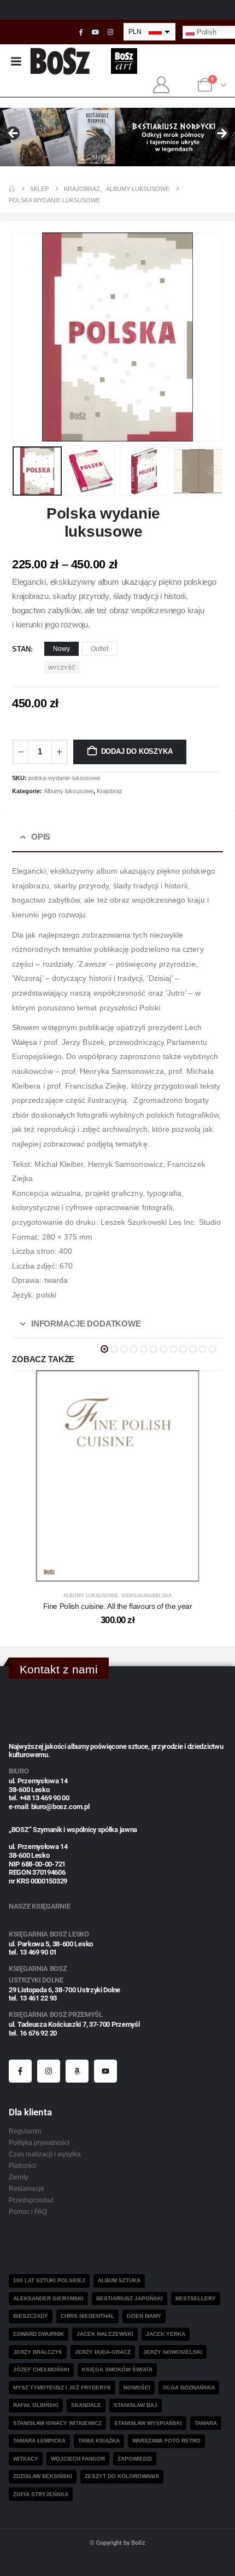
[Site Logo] (60, 61)
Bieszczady (31, 2316)
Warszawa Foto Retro (166, 2441)
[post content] (117, 1476)
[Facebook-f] (20, 2071)
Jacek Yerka (166, 2334)
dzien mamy (144, 2316)
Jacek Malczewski (105, 2334)
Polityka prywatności (39, 2142)
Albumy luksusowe (69, 791)
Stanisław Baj (136, 2405)
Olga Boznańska (189, 2388)
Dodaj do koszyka (137, 751)
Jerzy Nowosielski (173, 2352)
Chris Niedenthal (87, 2316)
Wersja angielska (146, 1596)
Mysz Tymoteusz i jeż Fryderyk (62, 2388)
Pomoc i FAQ (28, 2211)
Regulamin (25, 2131)
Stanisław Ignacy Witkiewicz (57, 2423)
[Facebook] (81, 32)
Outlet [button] (99, 649)
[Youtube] (96, 32)
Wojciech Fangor (78, 2459)
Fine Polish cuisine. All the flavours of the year (118, 1606)
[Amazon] (77, 2071)
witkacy (26, 2459)
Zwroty (19, 2177)
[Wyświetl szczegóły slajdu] (117, 137)
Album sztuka (119, 2280)
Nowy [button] (61, 649)
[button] (26, 337)
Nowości (137, 2388)
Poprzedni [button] (14, 134)
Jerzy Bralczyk (38, 2352)
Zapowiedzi (135, 2459)
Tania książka (99, 2441)
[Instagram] (110, 32)
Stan (21, 649)
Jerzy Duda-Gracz (103, 2352)
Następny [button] (221, 134)
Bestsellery (196, 2298)
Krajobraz (110, 791)
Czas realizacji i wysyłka (45, 2154)
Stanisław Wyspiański (148, 2423)
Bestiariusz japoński (130, 2298)
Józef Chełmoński (41, 2369)
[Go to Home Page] (12, 189)
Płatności (22, 2165)
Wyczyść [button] (62, 668)
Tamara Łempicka (39, 2441)
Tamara (206, 2423)
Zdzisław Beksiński (43, 2476)
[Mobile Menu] (16, 61)
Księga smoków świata (117, 2369)
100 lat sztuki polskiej (49, 2280)
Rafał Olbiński (36, 2405)
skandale (86, 2405)
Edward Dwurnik (39, 2334)
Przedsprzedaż (31, 2200)
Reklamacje (27, 2188)
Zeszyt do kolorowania (122, 2476)
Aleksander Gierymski (48, 2298)
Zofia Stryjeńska (41, 2494)
